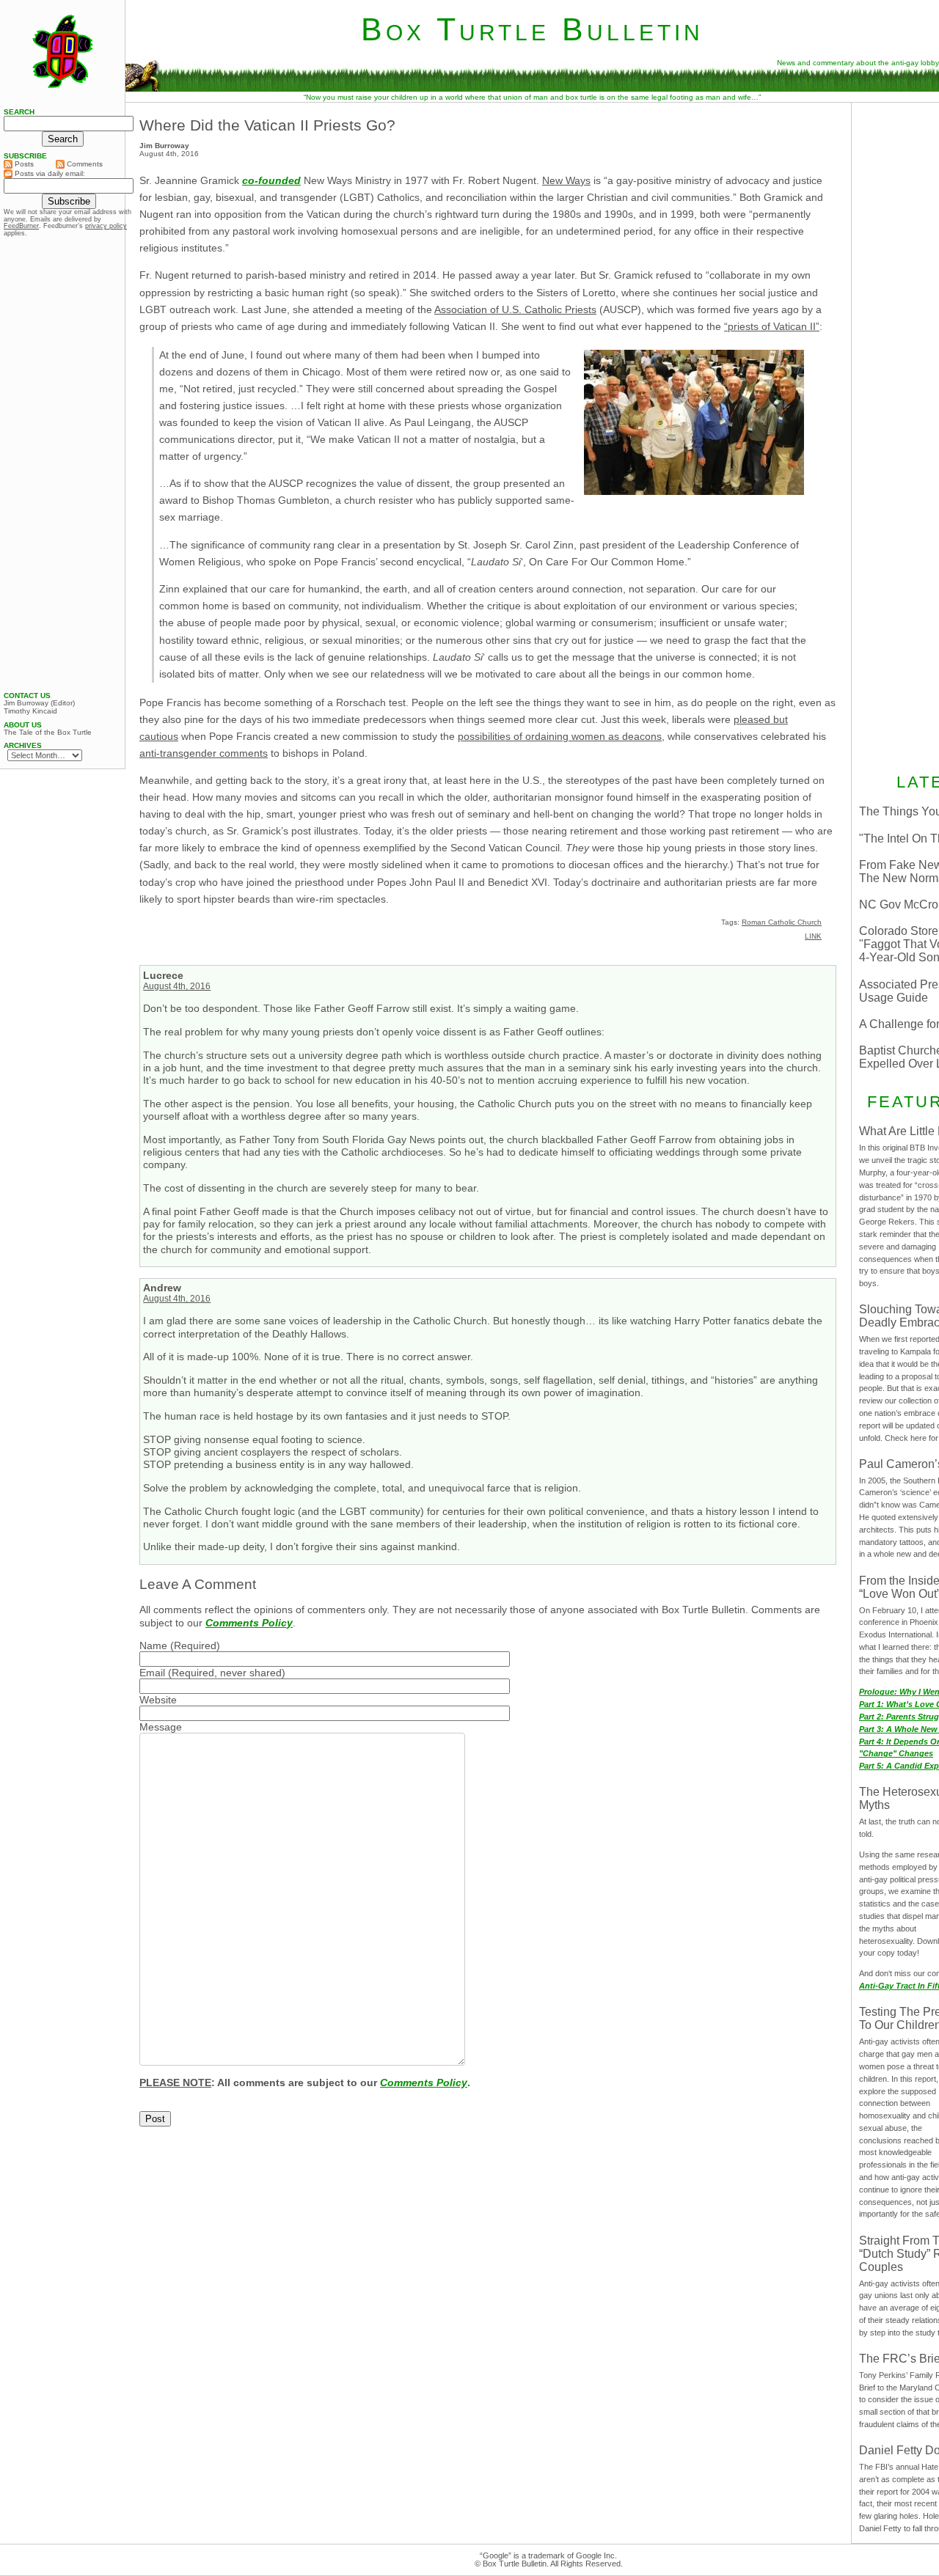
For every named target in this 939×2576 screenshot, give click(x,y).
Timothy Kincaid (30, 711)
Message (161, 1727)
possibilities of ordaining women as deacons (560, 736)
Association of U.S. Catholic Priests (515, 309)
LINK (813, 936)
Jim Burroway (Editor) (39, 703)
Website (158, 1700)
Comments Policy (249, 1623)
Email (152, 1673)
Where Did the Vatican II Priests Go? (267, 125)
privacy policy (106, 226)
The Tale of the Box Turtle (48, 733)
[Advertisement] (62, 464)
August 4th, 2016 (177, 986)
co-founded (271, 180)
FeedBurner (21, 226)
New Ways (566, 180)
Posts (23, 164)
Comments (84, 164)
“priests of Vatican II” (772, 326)
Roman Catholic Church (782, 922)
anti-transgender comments (204, 753)
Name (153, 1645)
